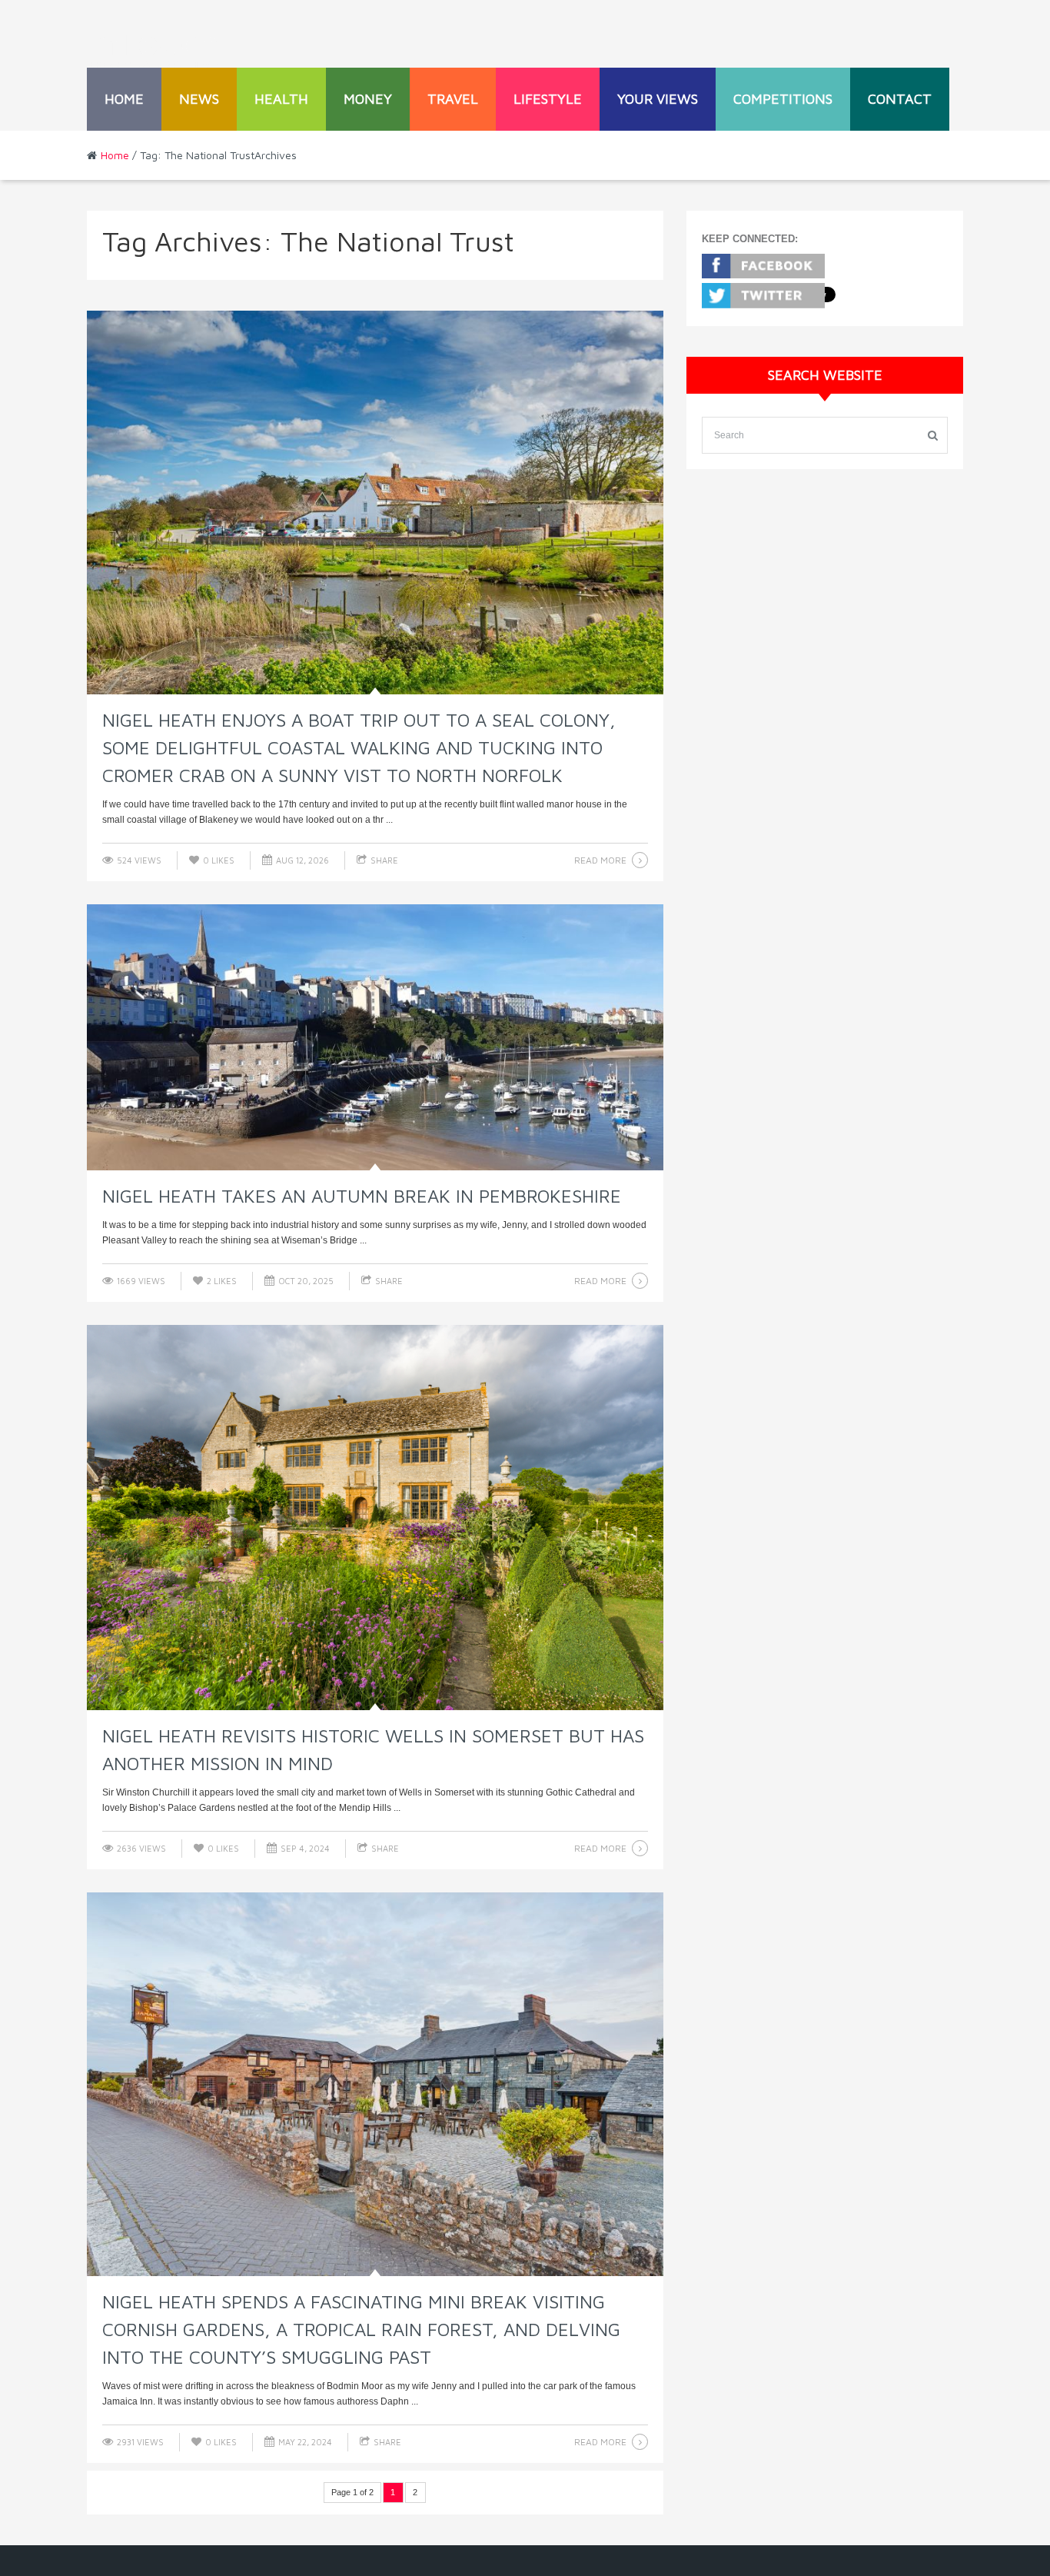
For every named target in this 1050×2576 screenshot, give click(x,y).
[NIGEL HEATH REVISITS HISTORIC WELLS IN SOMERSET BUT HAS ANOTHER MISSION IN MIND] (375, 1517)
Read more (600, 860)
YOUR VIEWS (658, 99)
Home (124, 99)
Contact (900, 99)
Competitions (783, 99)
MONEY (368, 99)
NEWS (199, 99)
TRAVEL (453, 99)
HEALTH (281, 99)
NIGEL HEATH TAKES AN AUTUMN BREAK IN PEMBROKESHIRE (362, 1196)
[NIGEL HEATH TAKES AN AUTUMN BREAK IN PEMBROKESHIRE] (375, 1037)
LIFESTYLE (548, 99)
